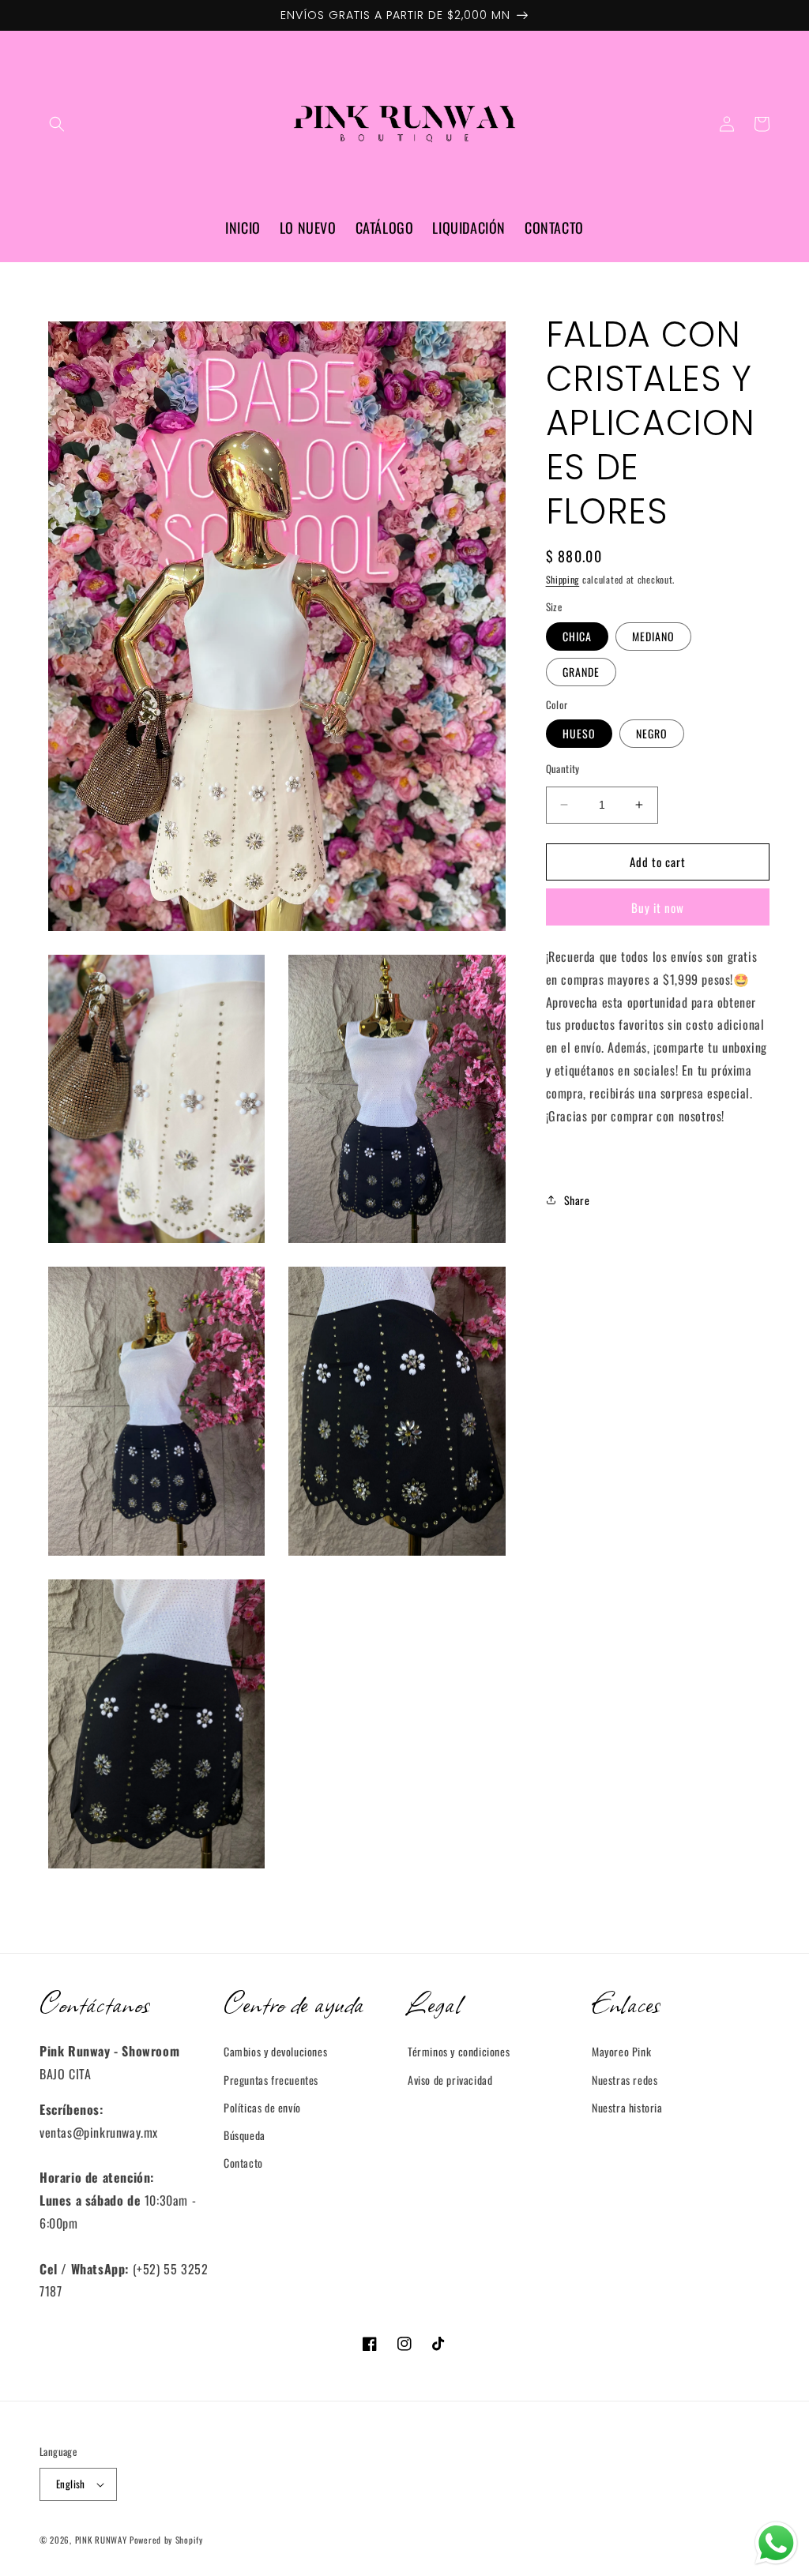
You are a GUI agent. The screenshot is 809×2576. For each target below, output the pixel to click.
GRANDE (581, 672)
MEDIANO (653, 636)
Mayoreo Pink (621, 2051)
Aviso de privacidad (450, 2080)
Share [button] (577, 1200)
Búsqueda (245, 2135)
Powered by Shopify (166, 2540)
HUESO (579, 733)
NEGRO (652, 733)
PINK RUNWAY (101, 2540)
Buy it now (658, 907)
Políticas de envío (262, 2107)
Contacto (243, 2163)
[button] (57, 124)
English (71, 2484)
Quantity (563, 769)
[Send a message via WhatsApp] (776, 2543)
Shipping (563, 579)
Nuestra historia (627, 2107)
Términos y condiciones (459, 2051)
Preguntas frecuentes (271, 2080)
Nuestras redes (625, 2080)
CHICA (577, 636)
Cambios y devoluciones (275, 2051)
